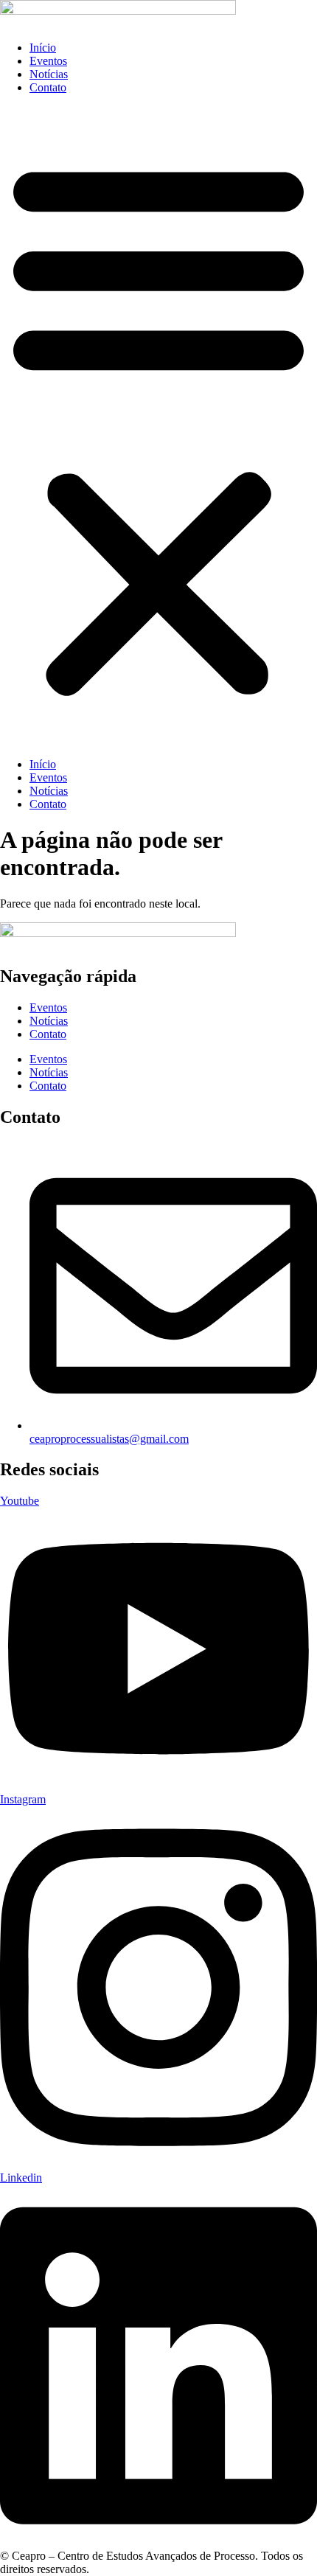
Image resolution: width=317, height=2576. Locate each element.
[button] (158, 426)
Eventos (48, 61)
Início (43, 48)
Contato (48, 87)
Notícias (49, 74)
